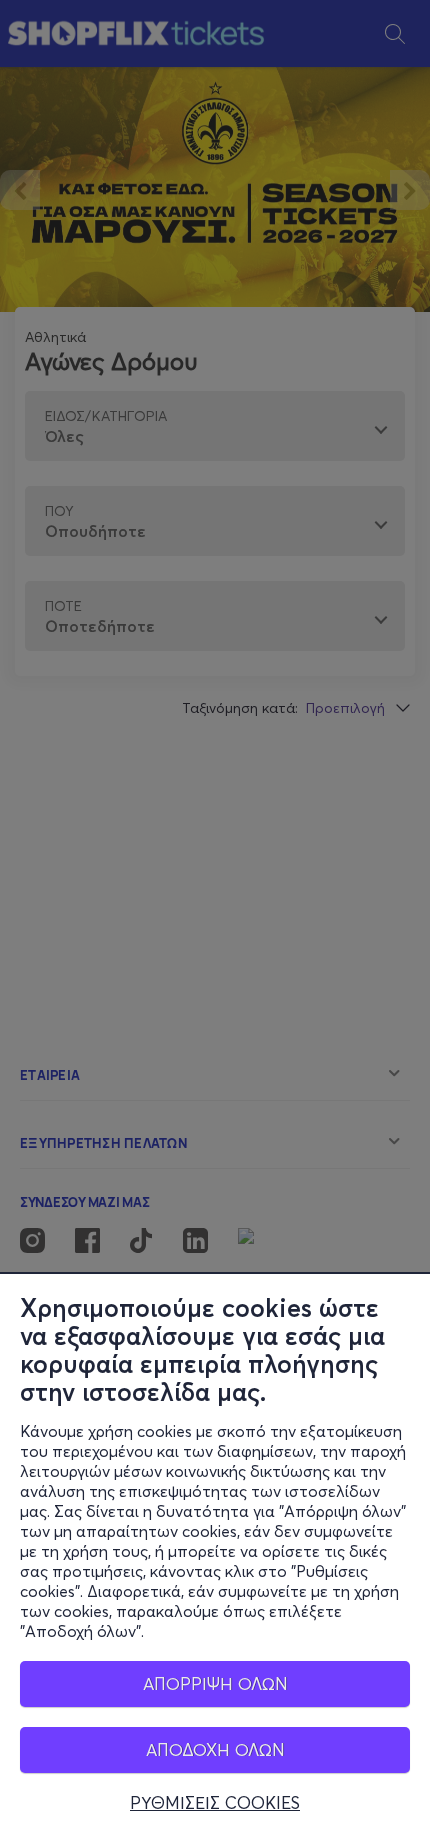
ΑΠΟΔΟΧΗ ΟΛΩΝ (215, 1749)
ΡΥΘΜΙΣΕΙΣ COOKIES (215, 1803)
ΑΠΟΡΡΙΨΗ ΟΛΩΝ (215, 1683)
